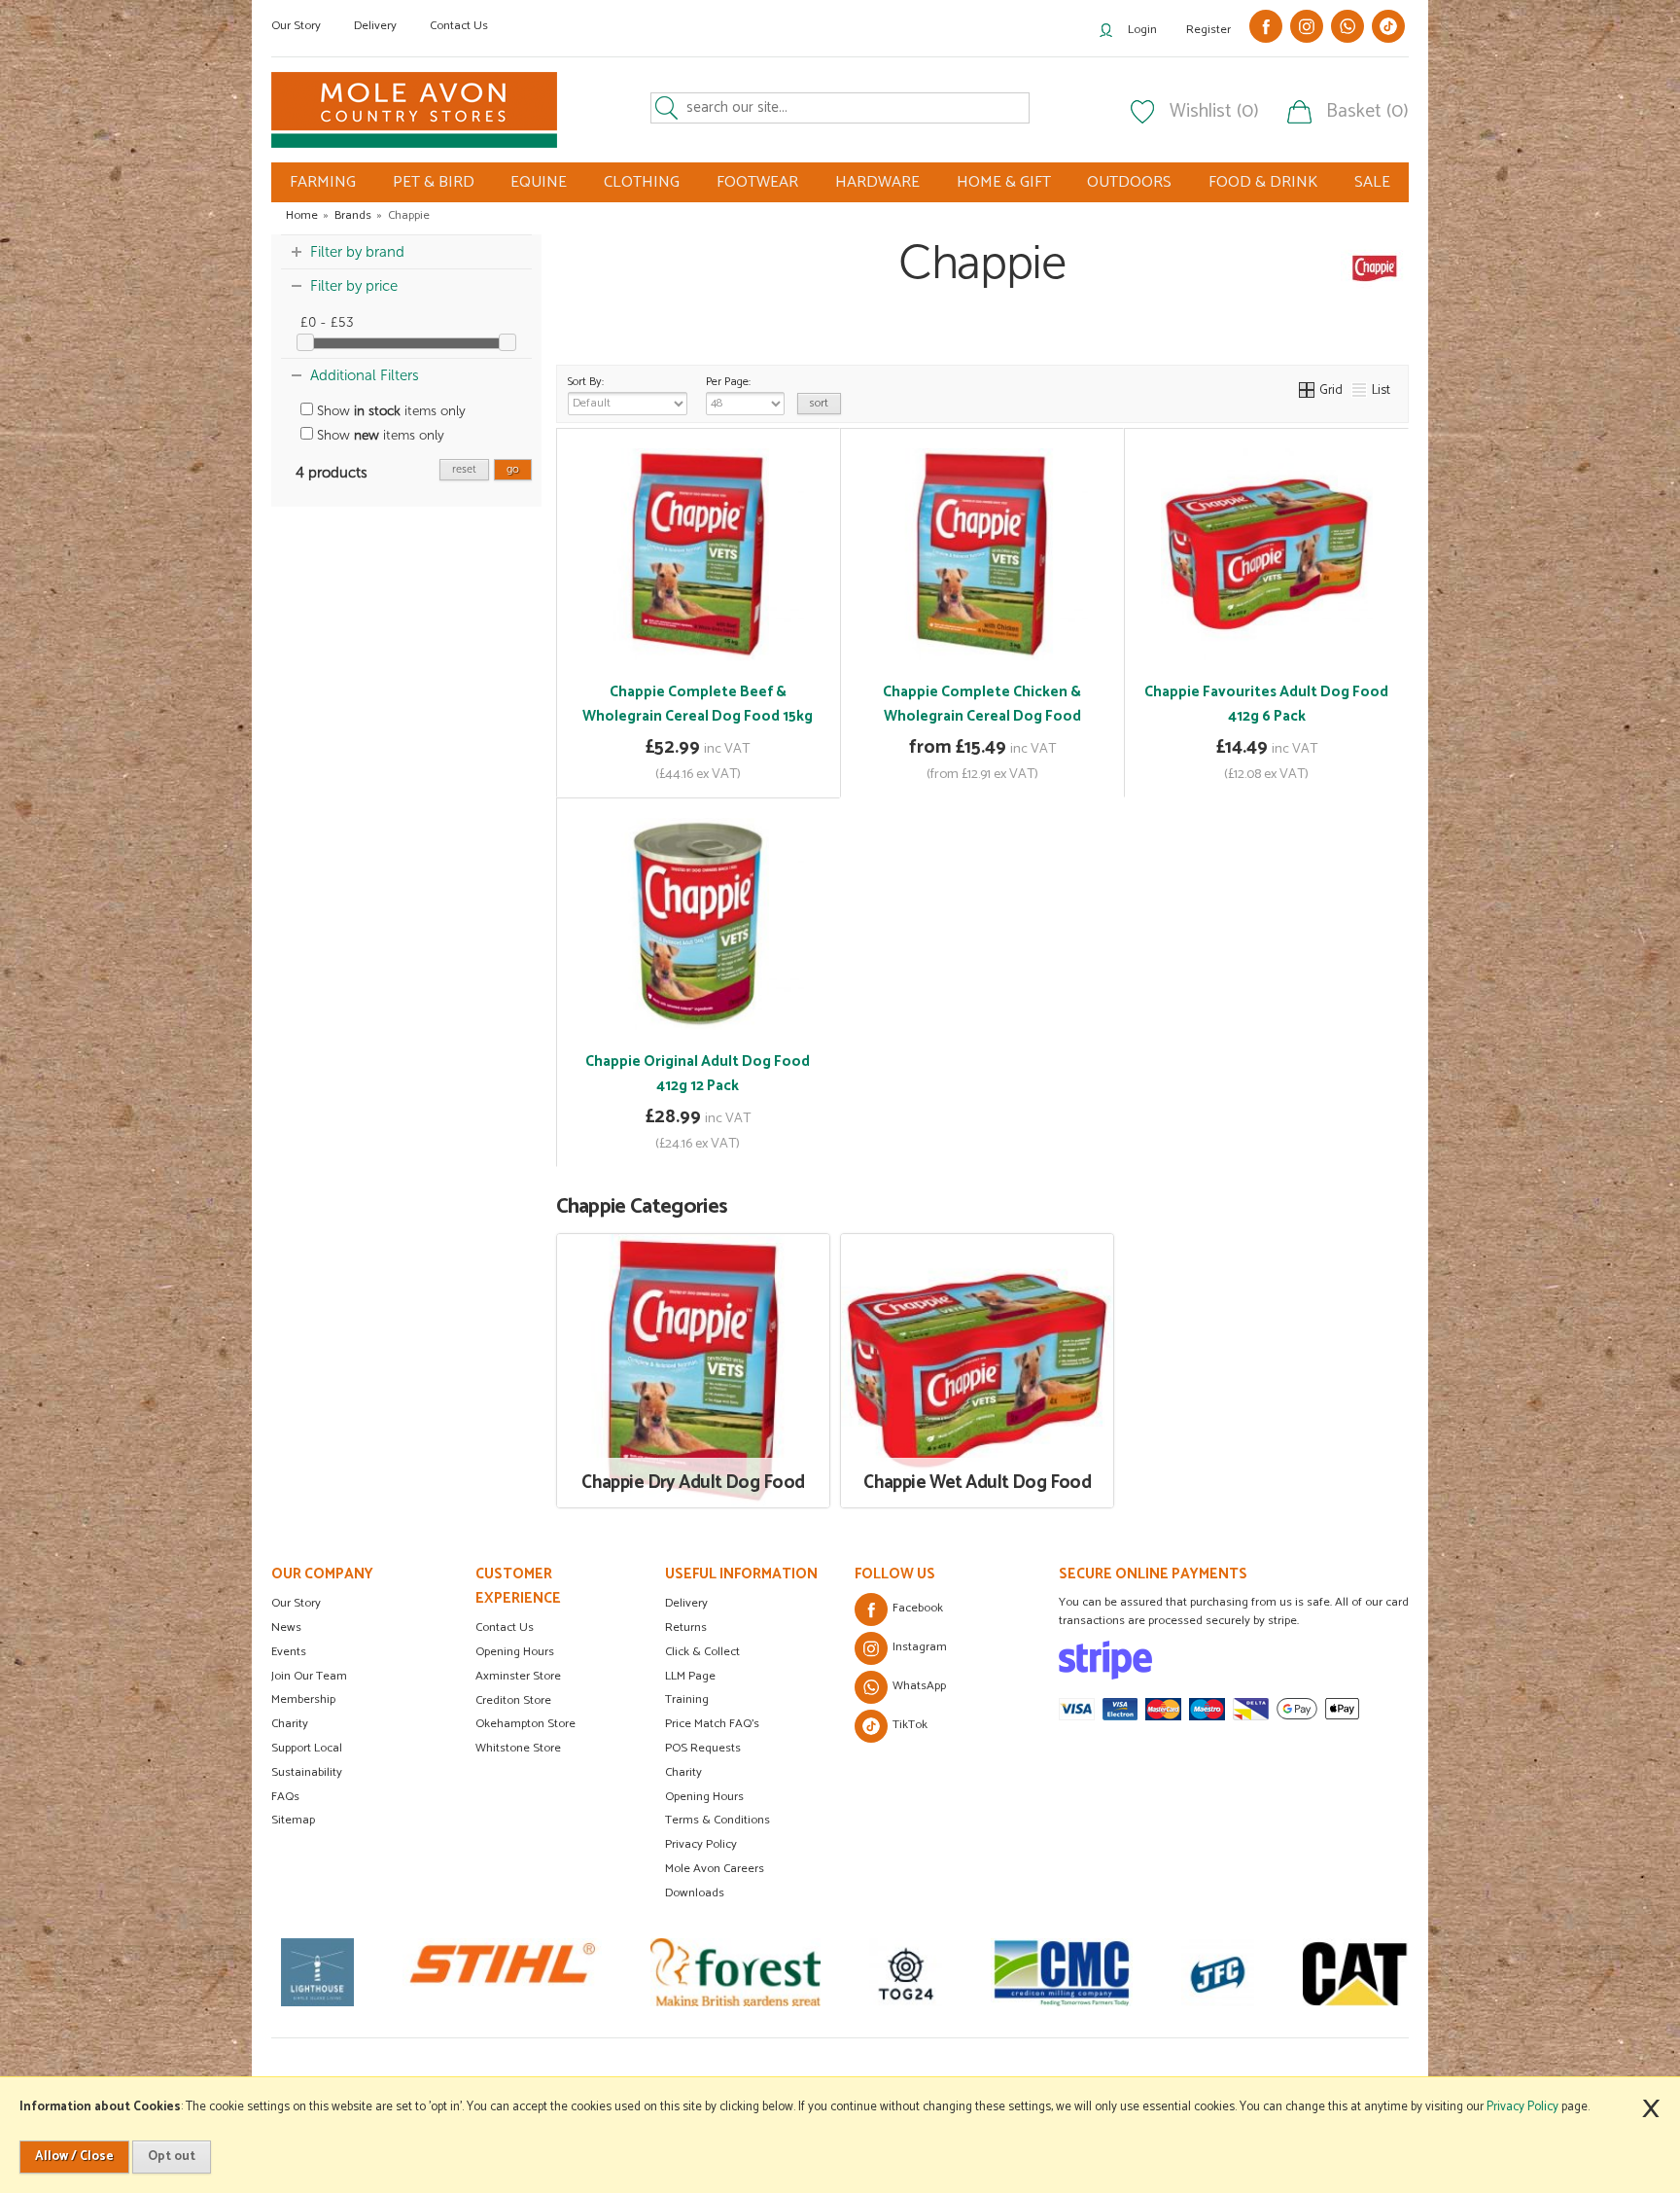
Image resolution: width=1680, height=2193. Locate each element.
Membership (303, 1699)
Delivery (375, 26)
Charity (290, 1724)
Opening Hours (515, 1652)
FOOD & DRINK (1263, 182)
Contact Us (459, 26)
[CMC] (1058, 1972)
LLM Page (690, 1676)
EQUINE (539, 182)
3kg (956, 688)
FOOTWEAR (757, 182)
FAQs (285, 1797)
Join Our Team (309, 1676)
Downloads (695, 1893)
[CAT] (1358, 1972)
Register (1208, 30)
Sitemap (293, 1820)
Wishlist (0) (1214, 112)
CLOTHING (642, 182)
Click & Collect (702, 1652)
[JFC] (1214, 1972)
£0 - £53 (327, 322)
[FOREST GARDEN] (732, 1972)
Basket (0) (1367, 112)
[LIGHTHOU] (314, 1972)
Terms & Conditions (717, 1820)
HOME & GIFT (1004, 182)
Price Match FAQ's (712, 1724)
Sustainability (307, 1772)
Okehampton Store (525, 1724)
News (286, 1627)
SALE (1372, 182)
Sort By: (586, 382)
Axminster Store (518, 1676)
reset (464, 469)
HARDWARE (877, 182)
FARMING (323, 182)
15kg (1002, 688)
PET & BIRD (434, 182)
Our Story (296, 26)
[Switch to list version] (1360, 390)
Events (289, 1652)
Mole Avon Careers (715, 1869)
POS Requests (703, 1748)
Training (687, 1699)
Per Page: (728, 382)
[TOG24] (902, 1972)
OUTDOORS (1129, 182)
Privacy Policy (701, 1844)
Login (1142, 30)
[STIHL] (498, 1972)
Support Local (307, 1748)
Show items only (389, 411)
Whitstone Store (518, 1748)
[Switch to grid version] (1308, 390)
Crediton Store (513, 1700)
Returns (686, 1627)
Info (698, 769)
